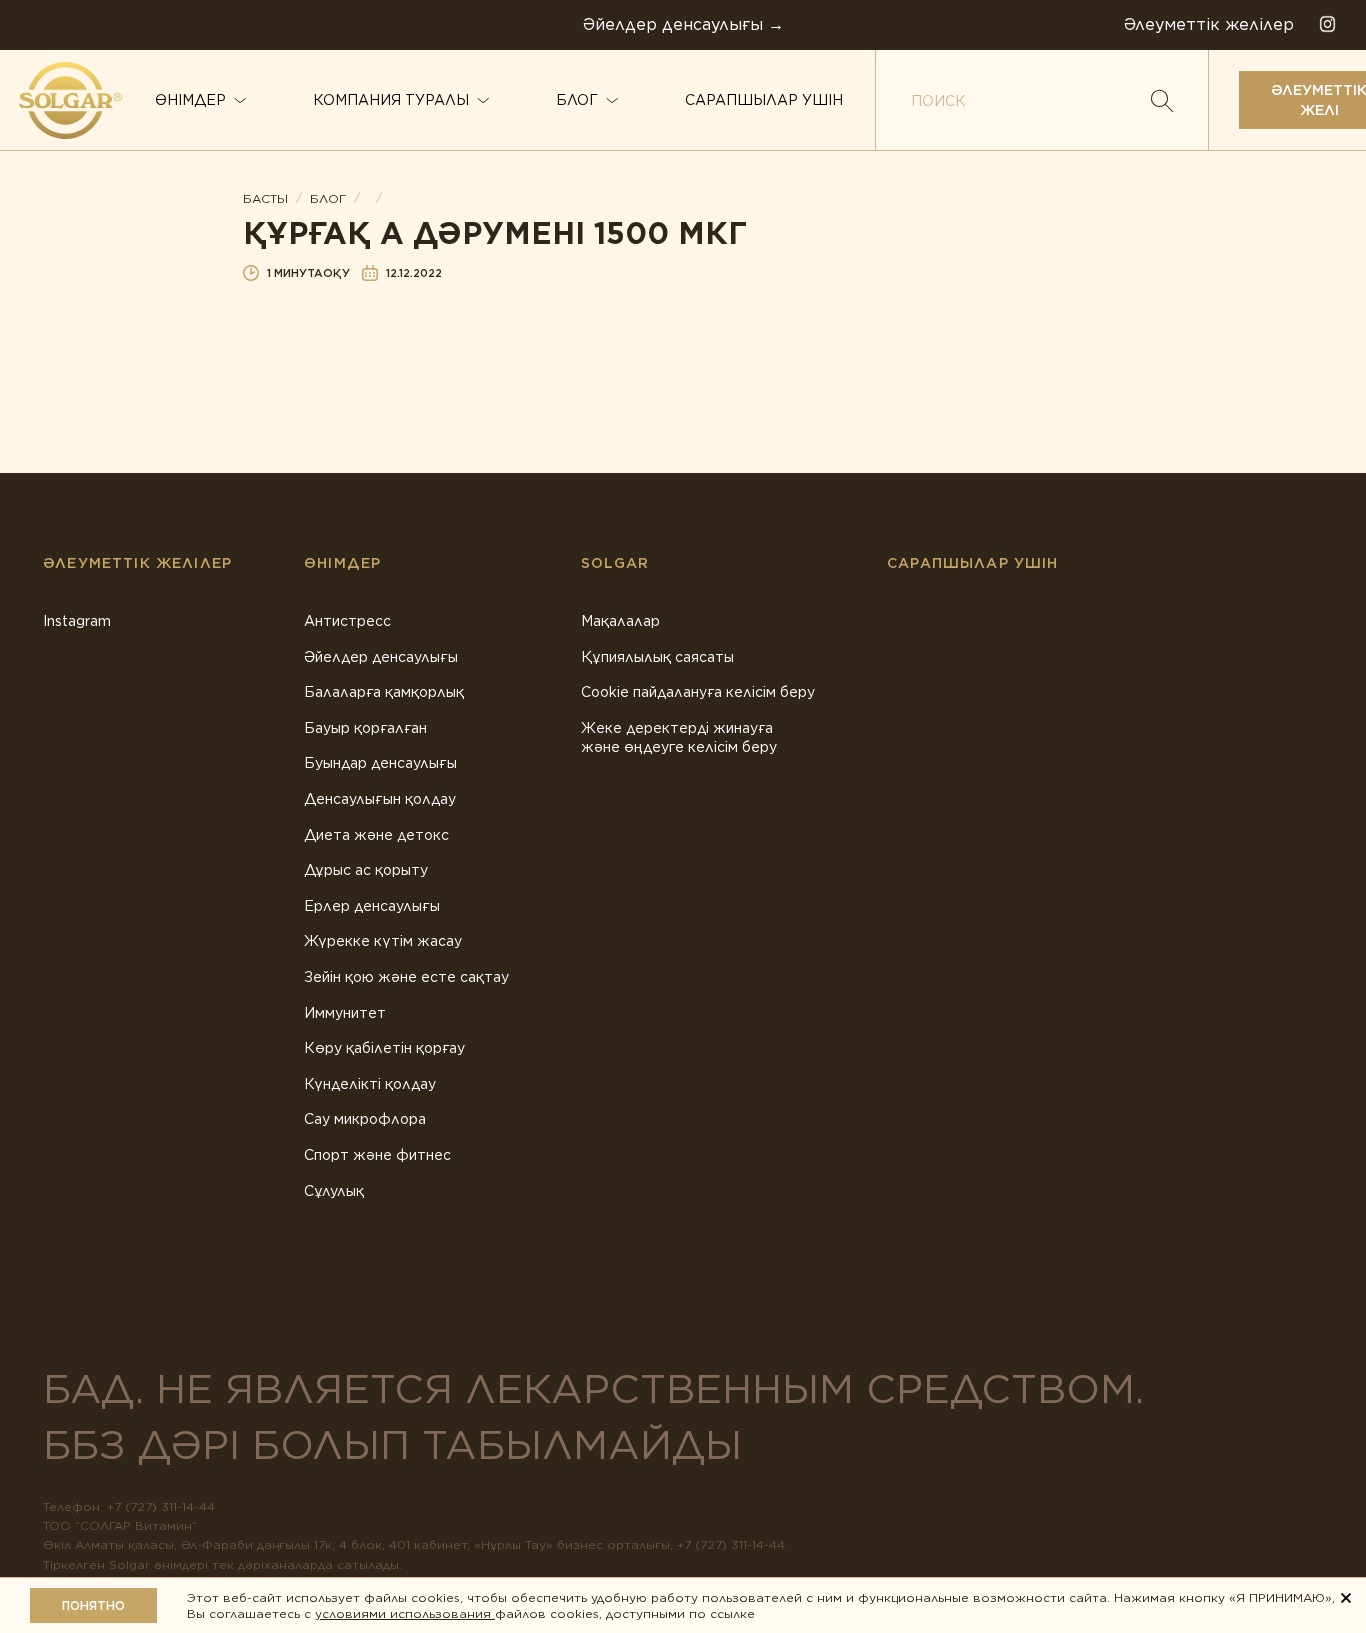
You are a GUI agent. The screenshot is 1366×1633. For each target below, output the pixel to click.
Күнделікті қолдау (370, 1084)
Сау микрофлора (365, 1119)
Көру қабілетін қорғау (384, 1048)
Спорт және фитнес (377, 1155)
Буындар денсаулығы (380, 763)
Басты (265, 198)
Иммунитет (345, 1013)
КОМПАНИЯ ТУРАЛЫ (391, 100)
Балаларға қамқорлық (384, 692)
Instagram (77, 621)
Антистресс (347, 621)
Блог (577, 100)
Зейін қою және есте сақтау (406, 977)
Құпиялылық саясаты (657, 657)
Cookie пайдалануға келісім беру (698, 692)
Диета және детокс (376, 835)
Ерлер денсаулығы (372, 906)
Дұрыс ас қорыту (366, 870)
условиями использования (405, 1613)
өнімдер (190, 100)
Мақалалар (620, 621)
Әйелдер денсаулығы (381, 657)
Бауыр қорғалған (365, 728)
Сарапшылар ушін (764, 100)
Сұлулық (334, 1191)
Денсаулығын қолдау (380, 799)
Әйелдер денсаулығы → (683, 24)
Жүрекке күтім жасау (383, 941)
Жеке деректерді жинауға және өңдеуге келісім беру (679, 738)
